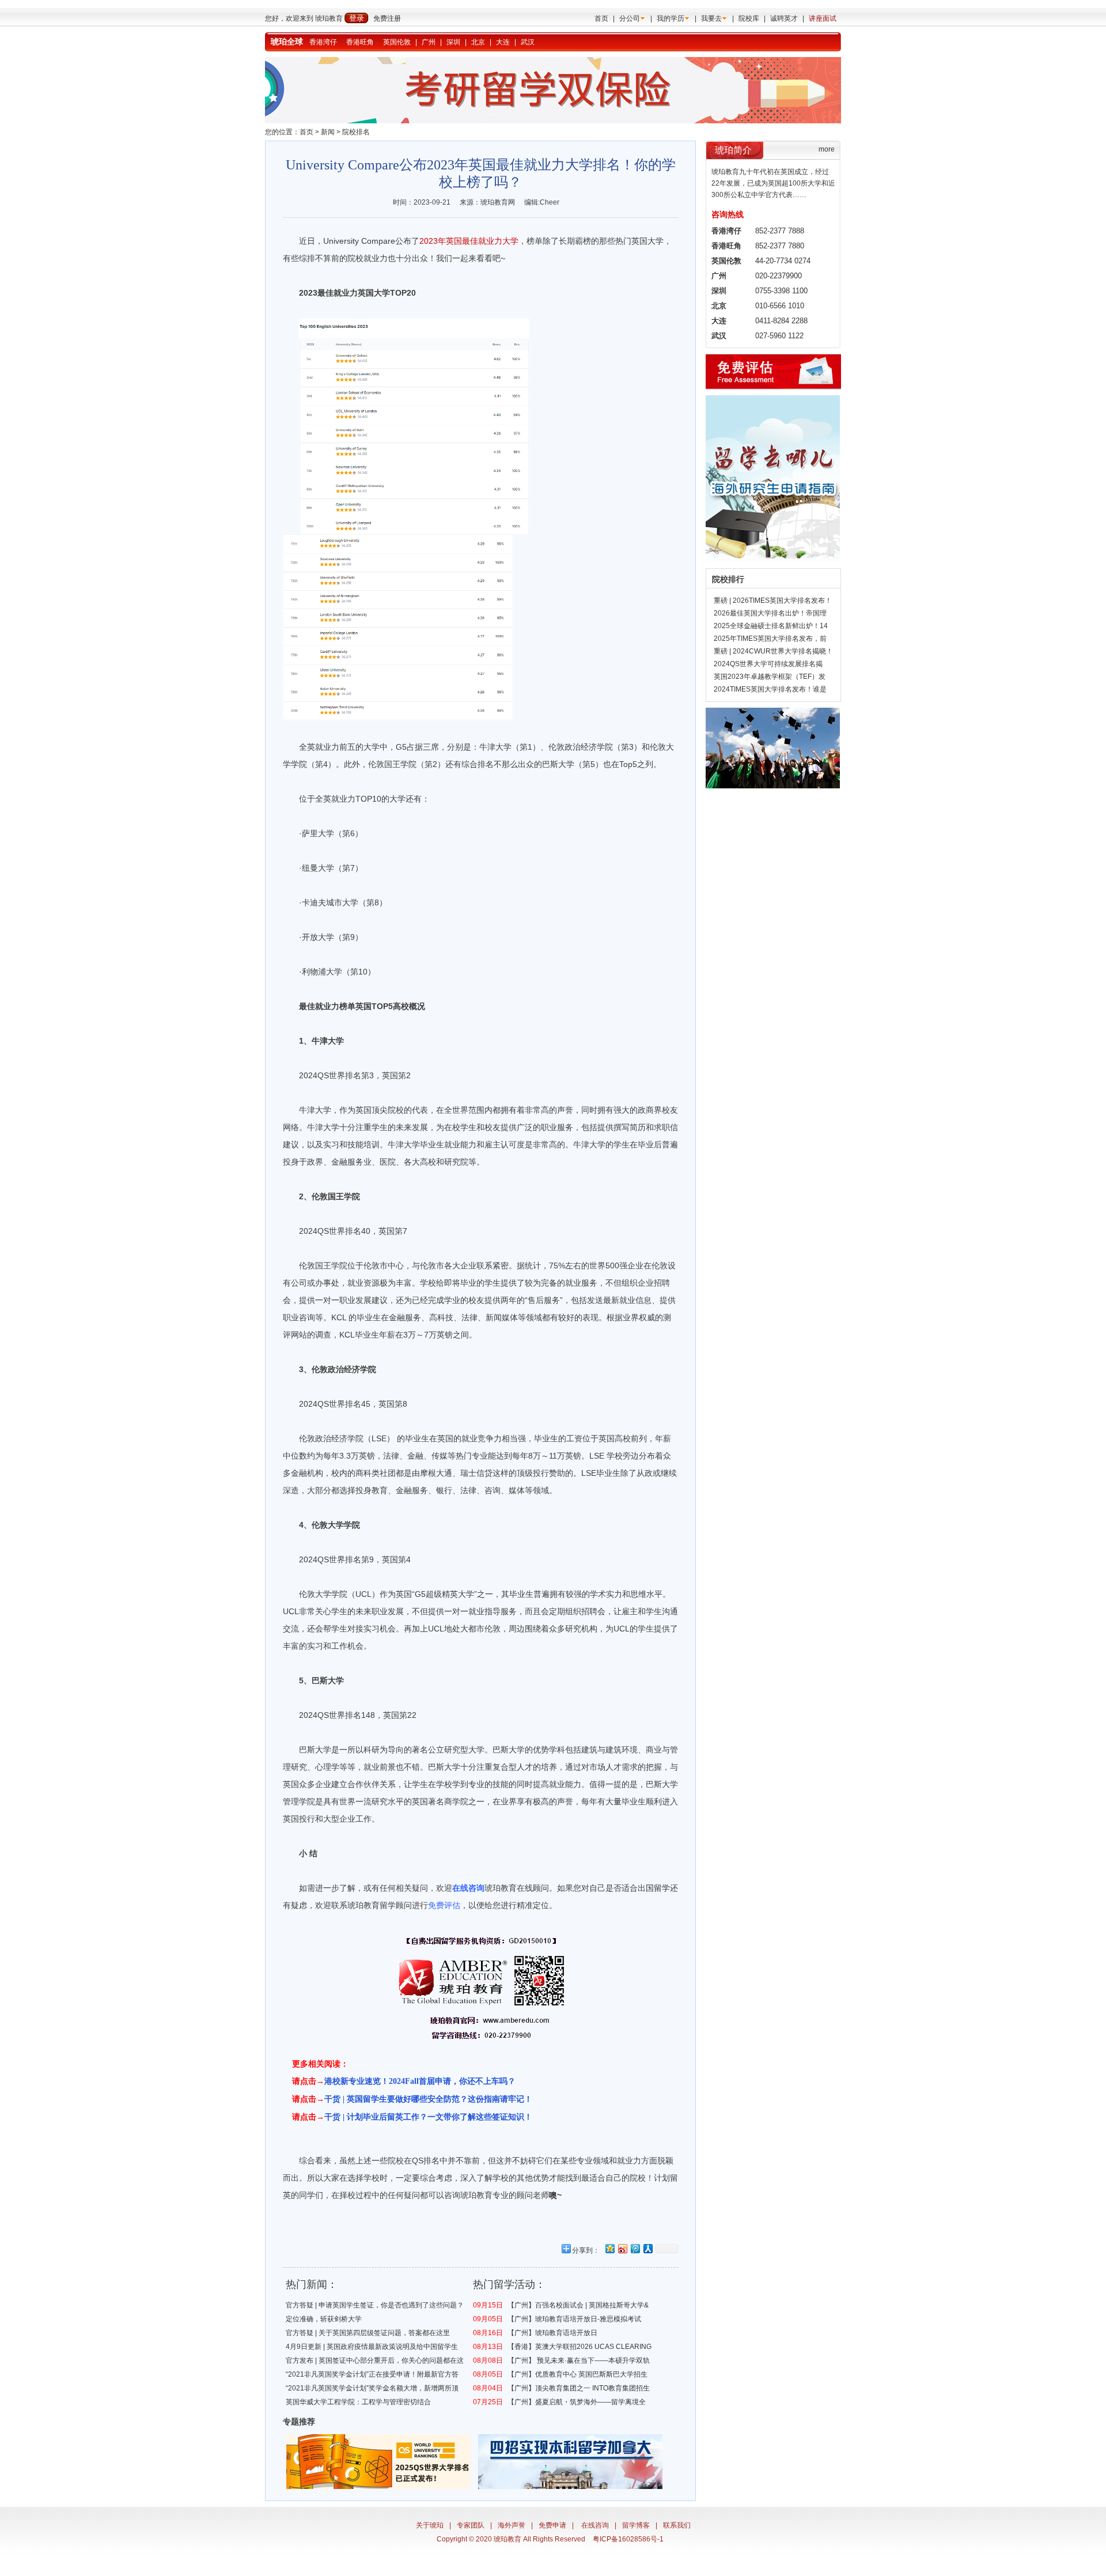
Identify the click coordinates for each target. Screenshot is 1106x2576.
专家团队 (471, 2525)
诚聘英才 (784, 18)
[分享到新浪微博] (622, 2248)
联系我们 (677, 2525)
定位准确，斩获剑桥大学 (324, 2319)
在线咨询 (595, 2525)
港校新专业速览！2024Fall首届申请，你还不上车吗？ (420, 2081)
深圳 (453, 42)
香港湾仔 (323, 42)
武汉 (528, 42)
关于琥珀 (430, 2525)
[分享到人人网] (647, 2248)
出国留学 (654, 1888)
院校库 (749, 18)
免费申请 (552, 2525)
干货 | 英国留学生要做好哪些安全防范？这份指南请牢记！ (428, 2099)
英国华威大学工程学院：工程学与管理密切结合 (358, 2402)
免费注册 (387, 18)
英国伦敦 (397, 42)
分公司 (630, 18)
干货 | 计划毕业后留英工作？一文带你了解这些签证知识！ (428, 2117)
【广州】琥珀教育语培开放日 (552, 2333)
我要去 (711, 18)
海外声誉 (512, 2525)
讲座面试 (823, 18)
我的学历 (671, 18)
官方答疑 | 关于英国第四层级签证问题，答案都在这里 (368, 2333)
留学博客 (636, 2525)
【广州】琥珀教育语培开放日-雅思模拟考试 (574, 2319)
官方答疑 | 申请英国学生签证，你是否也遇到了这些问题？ (375, 2305)
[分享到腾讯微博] (635, 2248)
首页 (601, 18)
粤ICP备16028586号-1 (628, 2539)
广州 (429, 42)
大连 (503, 42)
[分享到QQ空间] (609, 2248)
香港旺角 (360, 42)
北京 (478, 42)
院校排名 (356, 132)
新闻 (328, 132)
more (827, 149)
